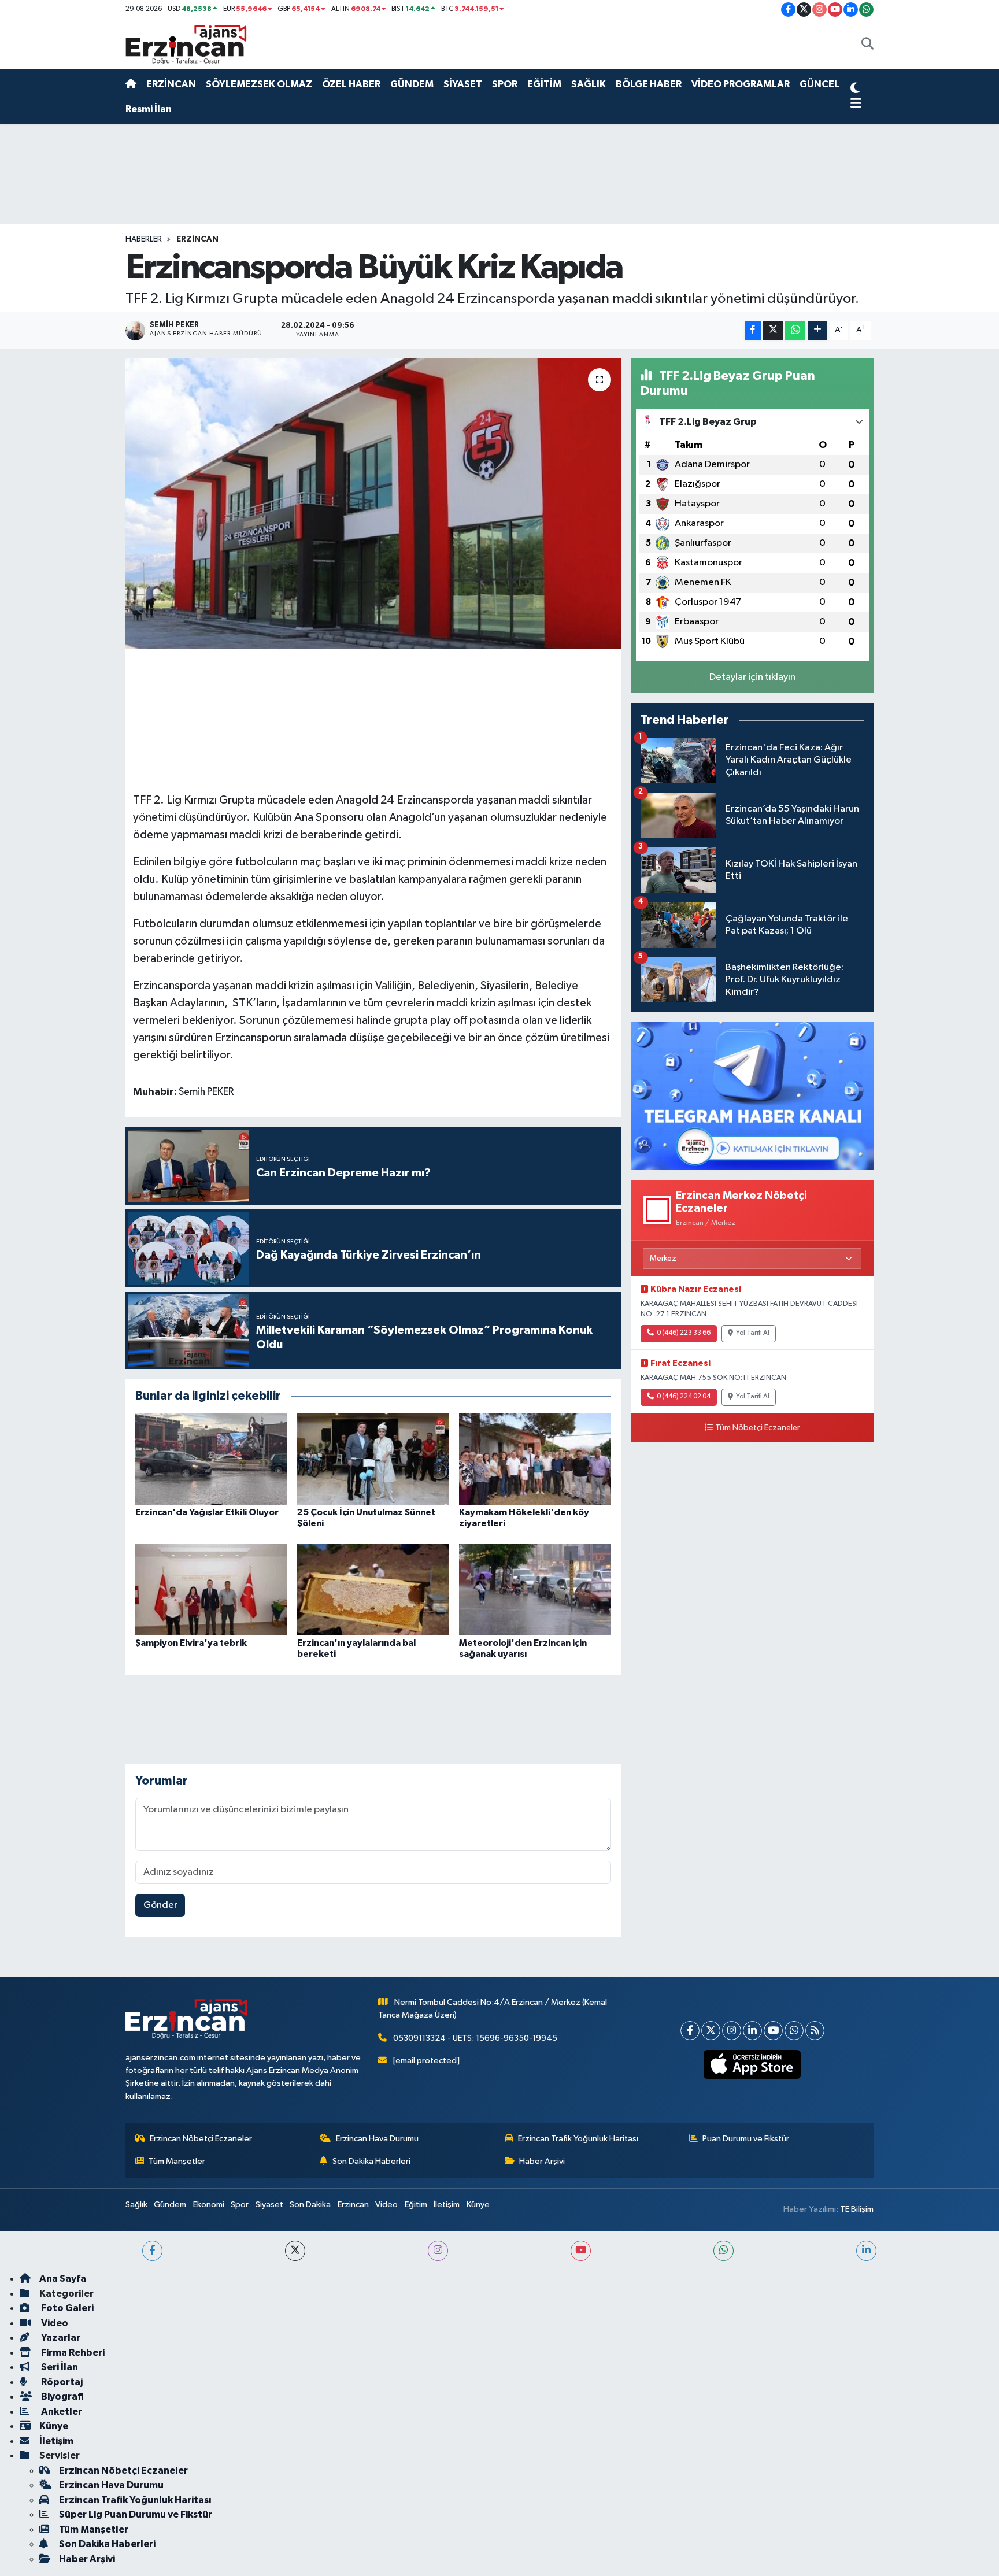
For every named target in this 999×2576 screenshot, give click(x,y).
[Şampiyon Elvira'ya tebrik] (211, 1589)
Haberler (144, 239)
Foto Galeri (66, 2308)
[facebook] (152, 2251)
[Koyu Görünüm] (855, 90)
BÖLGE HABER (649, 84)
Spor (240, 2205)
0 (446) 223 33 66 (684, 1333)
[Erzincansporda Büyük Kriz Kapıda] (373, 504)
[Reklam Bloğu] (752, 1096)
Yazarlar (60, 2338)
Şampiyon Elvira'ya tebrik (191, 1643)
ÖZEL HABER (351, 84)
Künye (478, 2205)
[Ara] (867, 45)
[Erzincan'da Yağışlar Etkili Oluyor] (211, 1459)
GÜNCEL (819, 84)
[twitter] (295, 2251)
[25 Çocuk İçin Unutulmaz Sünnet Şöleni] (373, 1459)
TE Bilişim (857, 2209)
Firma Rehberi (72, 2353)
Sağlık (136, 2205)
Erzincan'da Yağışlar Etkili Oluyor (207, 1512)
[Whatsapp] (794, 2031)
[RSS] (815, 2031)
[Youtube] (773, 2031)
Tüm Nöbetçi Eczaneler (758, 1428)
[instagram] (438, 2251)
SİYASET (463, 84)
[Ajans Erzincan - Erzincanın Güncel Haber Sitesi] (186, 44)
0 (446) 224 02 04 (684, 1397)
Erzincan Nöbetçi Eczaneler (201, 2139)
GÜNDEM (412, 84)
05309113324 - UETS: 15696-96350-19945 (475, 2038)
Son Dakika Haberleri (371, 2161)
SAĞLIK (589, 84)
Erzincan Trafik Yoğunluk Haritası (578, 2139)
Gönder (160, 1905)
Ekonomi (209, 2205)
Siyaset (269, 2205)
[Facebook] (690, 2031)
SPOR (505, 84)
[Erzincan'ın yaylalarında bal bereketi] (373, 1589)
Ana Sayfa (63, 2279)
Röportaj (61, 2382)
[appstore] (752, 2064)
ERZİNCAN (171, 84)
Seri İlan (59, 2367)
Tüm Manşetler (177, 2161)
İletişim (447, 2205)
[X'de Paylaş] (773, 330)
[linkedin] (866, 2251)
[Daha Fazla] (818, 330)
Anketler (61, 2412)
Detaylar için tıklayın (752, 677)
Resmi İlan (149, 109)
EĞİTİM (544, 84)
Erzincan (353, 2205)
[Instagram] (732, 2031)
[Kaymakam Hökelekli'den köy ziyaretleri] (535, 1459)
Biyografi (62, 2397)
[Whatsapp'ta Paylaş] (795, 330)
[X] (711, 2031)
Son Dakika (310, 2205)
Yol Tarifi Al (753, 1333)
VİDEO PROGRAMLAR (741, 84)
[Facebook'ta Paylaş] (753, 330)
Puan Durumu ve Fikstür (746, 2139)
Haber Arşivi (542, 2161)
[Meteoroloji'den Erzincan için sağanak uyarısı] (535, 1589)
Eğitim (416, 2205)
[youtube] (581, 2251)
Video (386, 2205)
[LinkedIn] (752, 2031)
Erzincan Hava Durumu (377, 2139)
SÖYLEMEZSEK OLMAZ (259, 84)
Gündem (170, 2205)
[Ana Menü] (856, 104)
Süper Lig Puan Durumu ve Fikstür (136, 2514)
